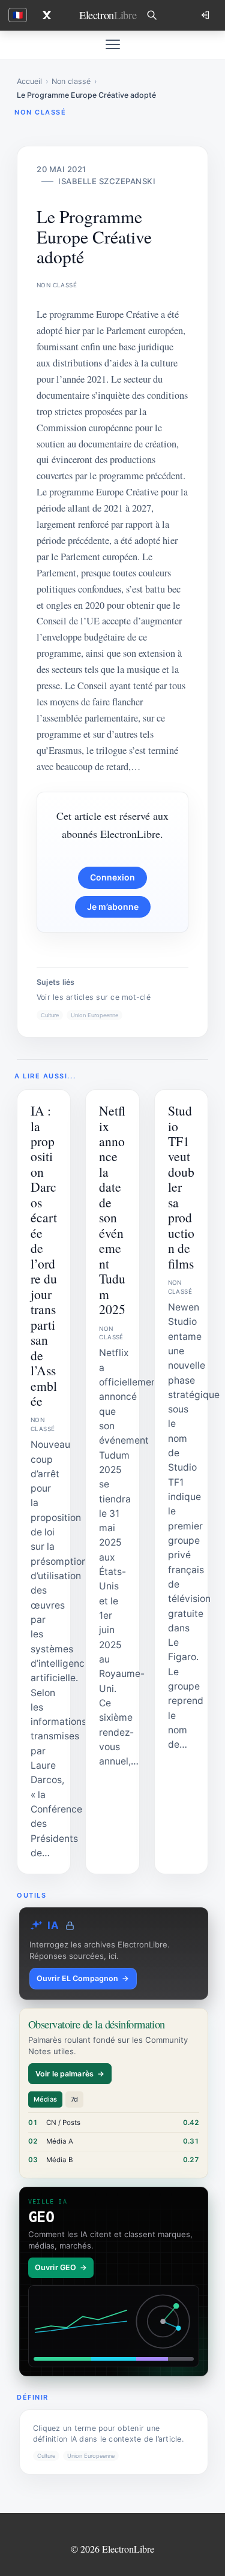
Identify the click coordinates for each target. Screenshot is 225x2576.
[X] (47, 15)
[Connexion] (206, 15)
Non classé (71, 81)
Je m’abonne (113, 907)
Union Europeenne (94, 1015)
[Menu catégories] (113, 44)
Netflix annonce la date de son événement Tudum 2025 (112, 1210)
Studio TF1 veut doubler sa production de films (181, 1187)
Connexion (112, 877)
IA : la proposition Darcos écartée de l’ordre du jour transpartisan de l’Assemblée (44, 1256)
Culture (50, 1015)
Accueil (29, 81)
